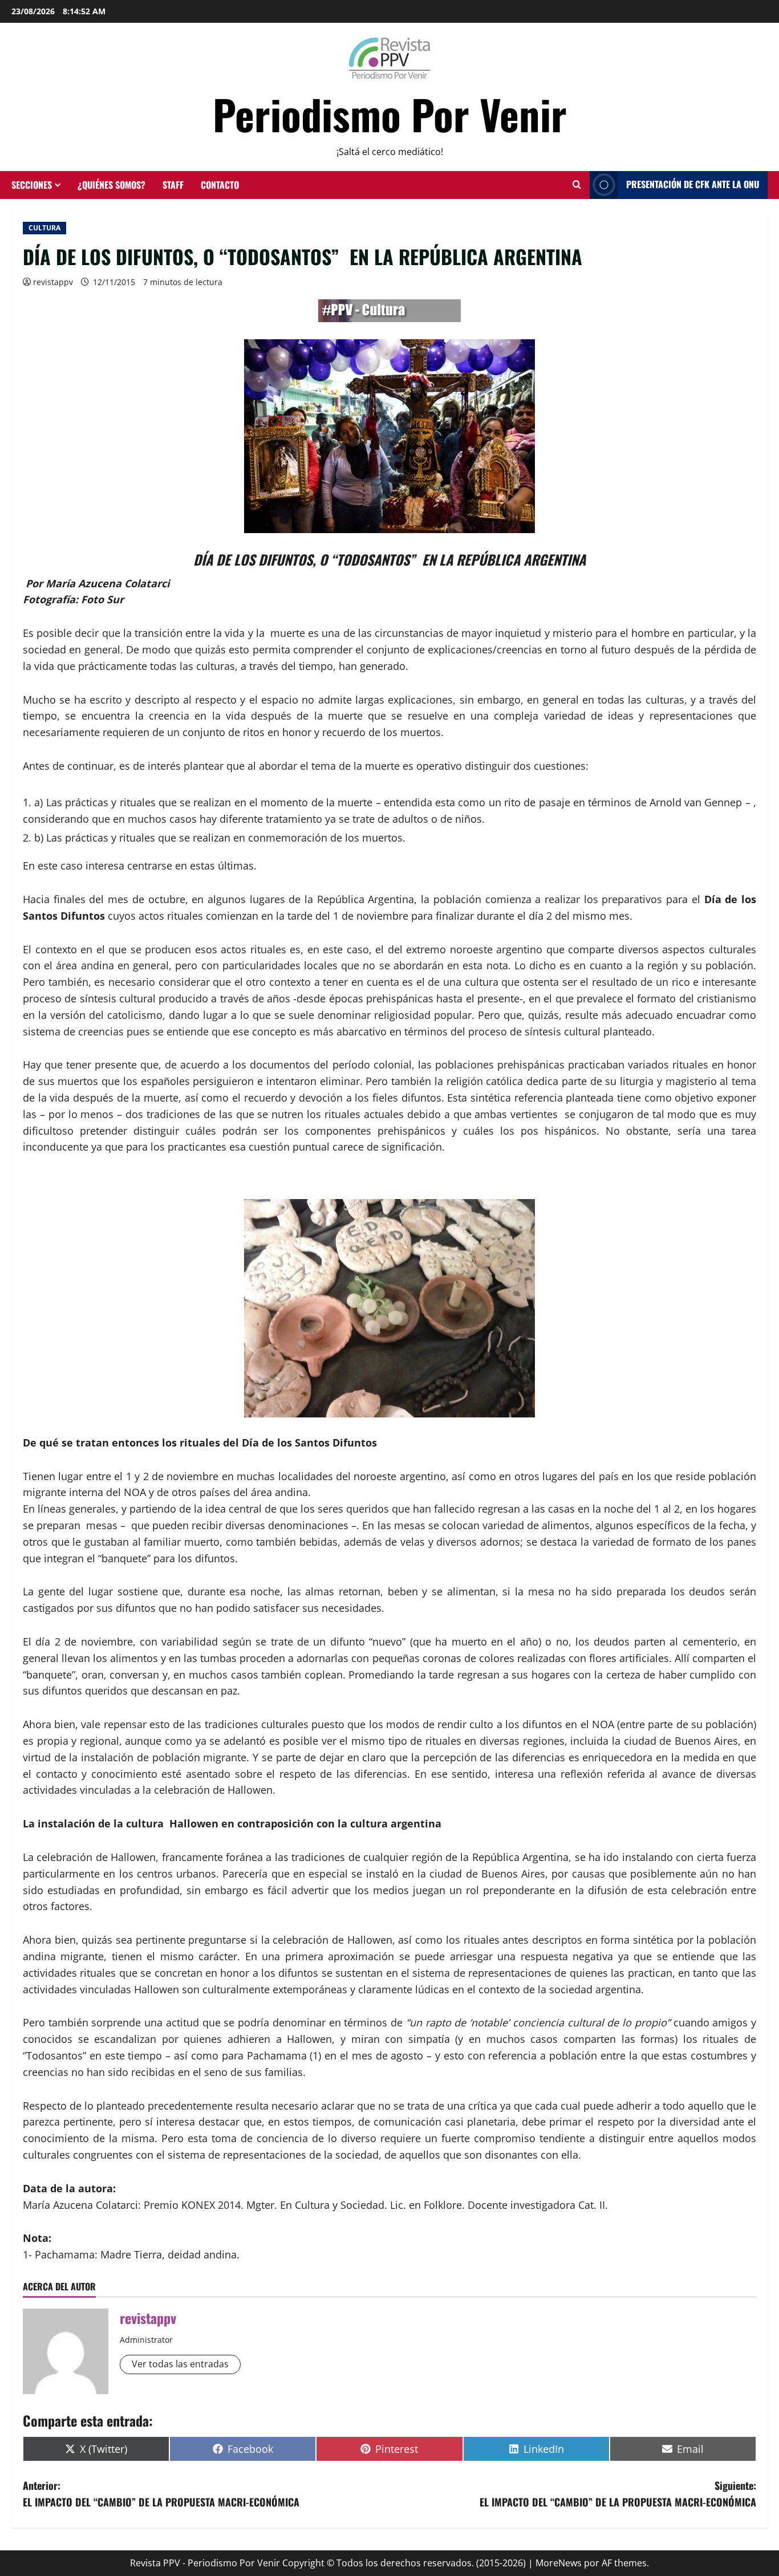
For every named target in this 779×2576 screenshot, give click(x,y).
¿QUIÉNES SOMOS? (111, 185)
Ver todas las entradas (180, 2364)
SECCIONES (32, 185)
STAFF (173, 185)
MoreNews (559, 2563)
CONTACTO (220, 185)
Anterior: (161, 2494)
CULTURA (44, 228)
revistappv (53, 282)
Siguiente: (618, 2494)
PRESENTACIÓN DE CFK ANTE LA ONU (693, 184)
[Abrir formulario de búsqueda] (577, 185)
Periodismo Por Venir (390, 114)
